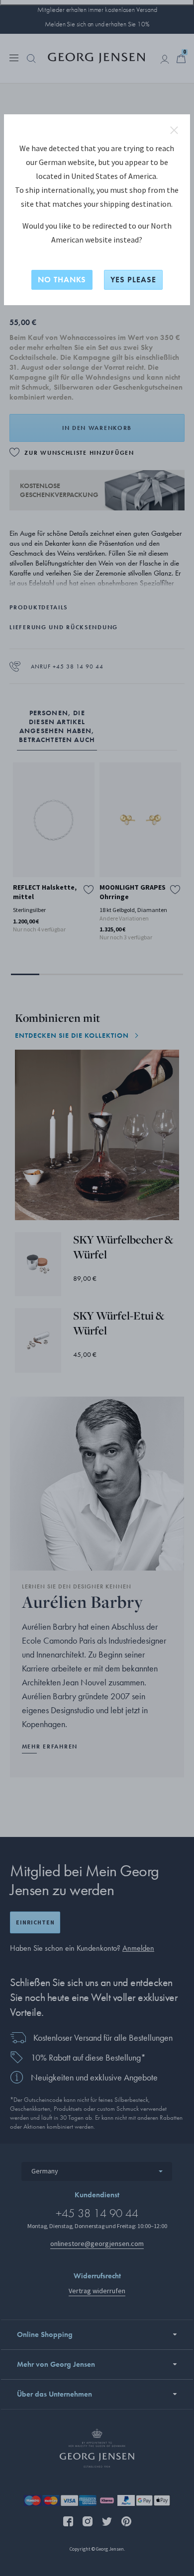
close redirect (174, 130)
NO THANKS (62, 280)
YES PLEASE (133, 280)
